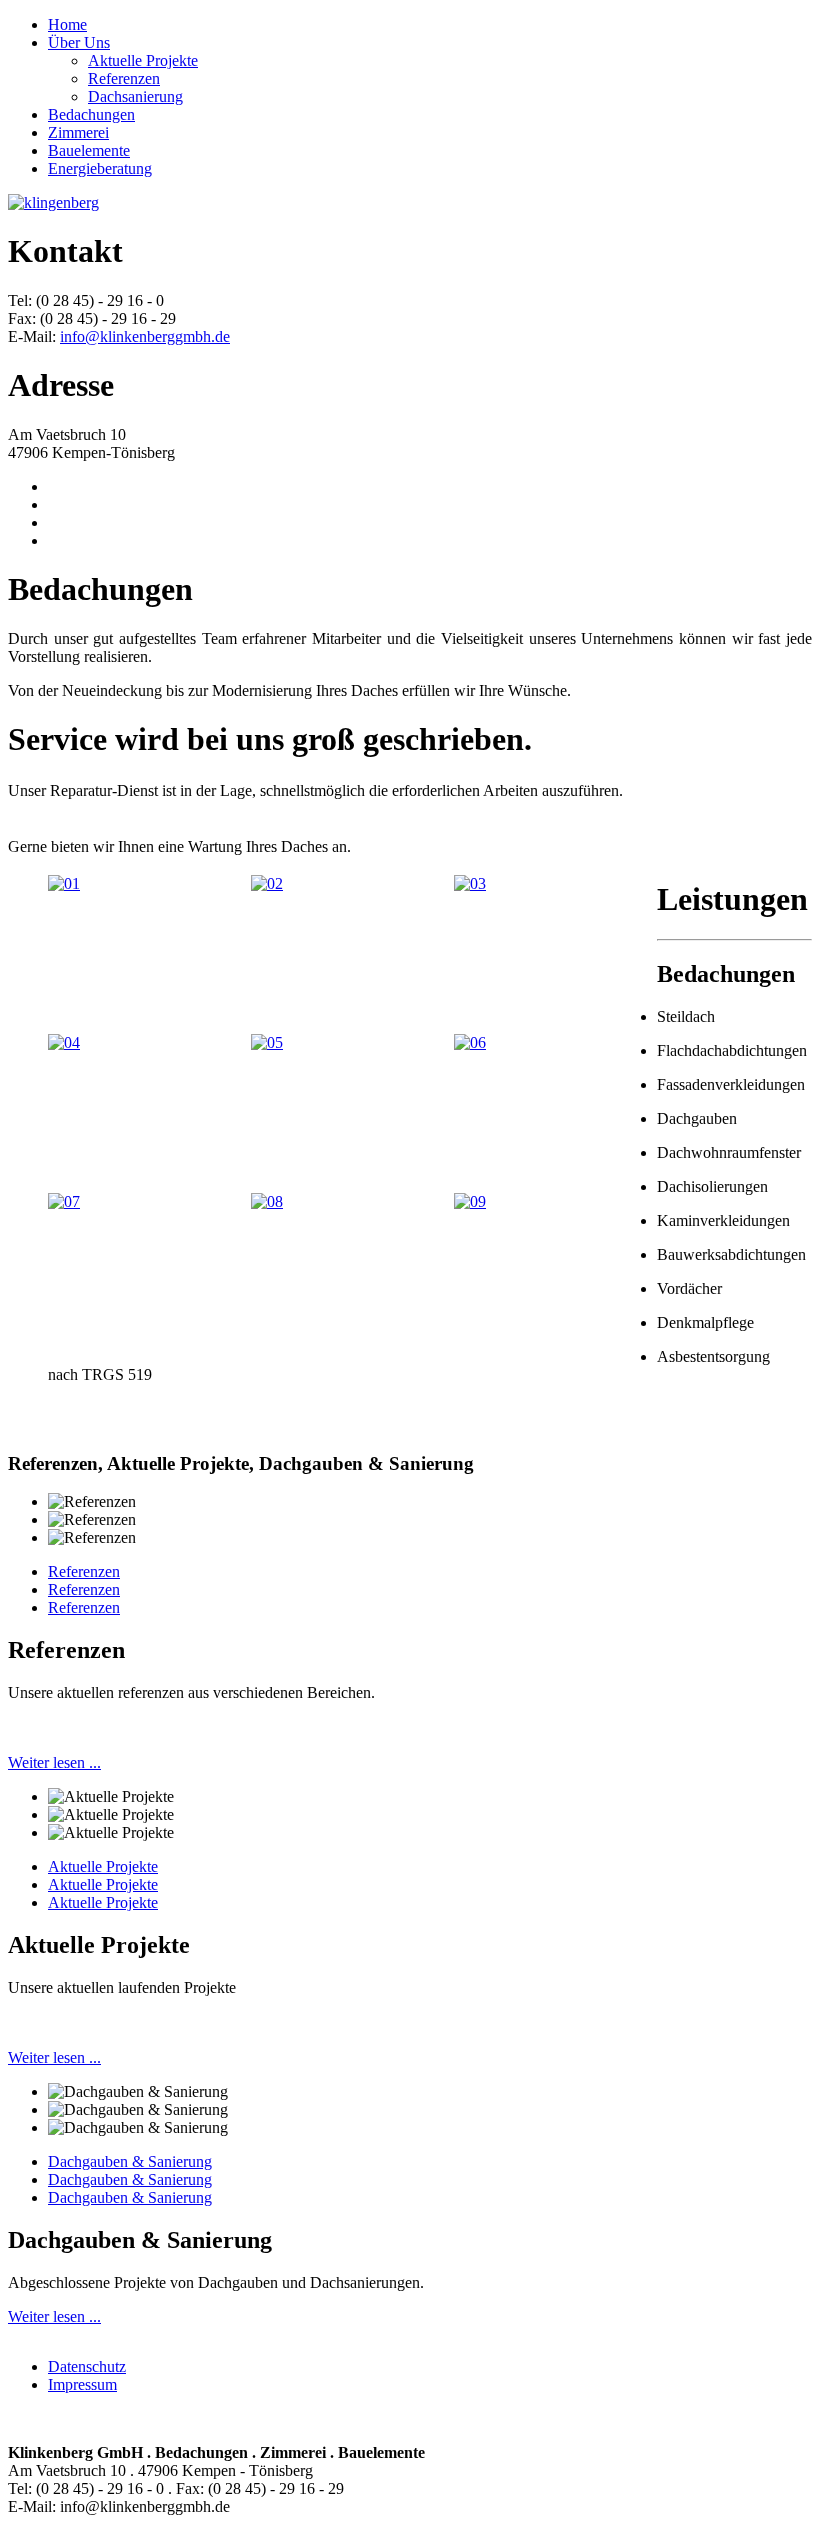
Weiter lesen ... (54, 1762)
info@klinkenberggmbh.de (145, 336)
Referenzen (84, 1571)
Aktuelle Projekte (103, 1866)
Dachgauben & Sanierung (130, 2161)
